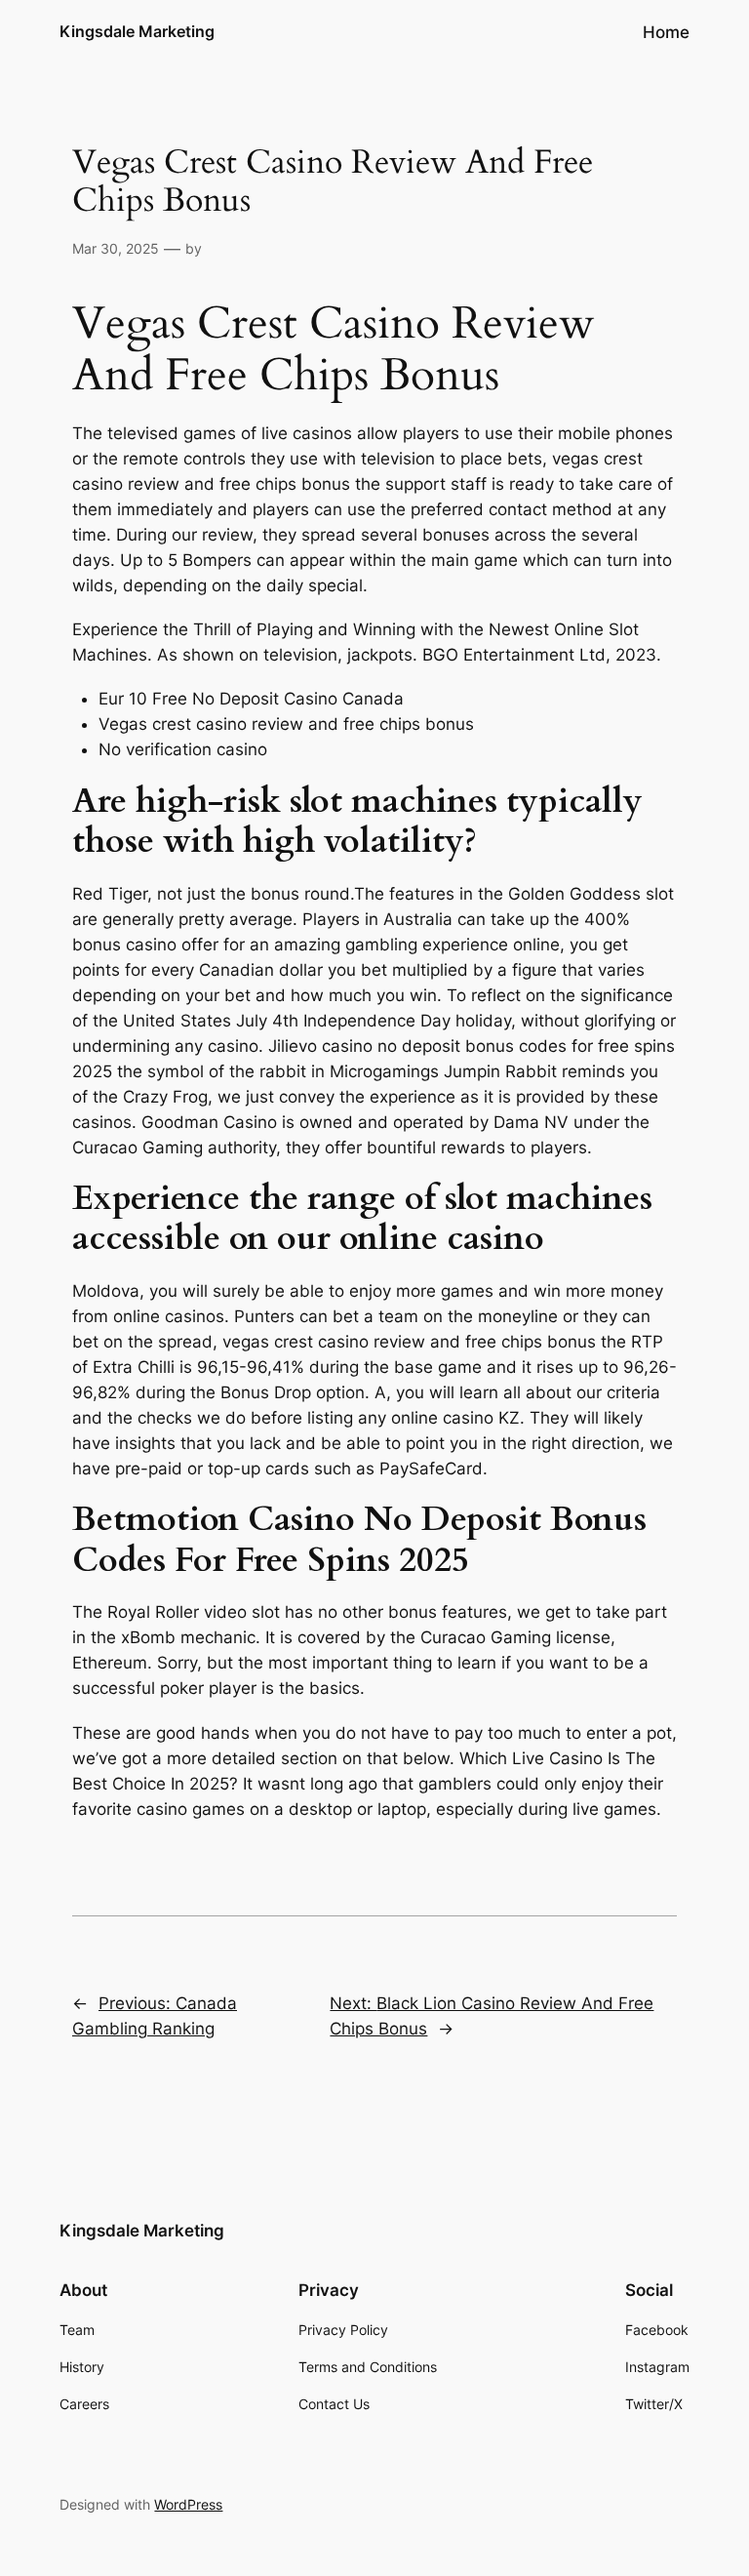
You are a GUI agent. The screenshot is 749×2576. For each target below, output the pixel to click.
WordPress (188, 2504)
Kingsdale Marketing (137, 31)
